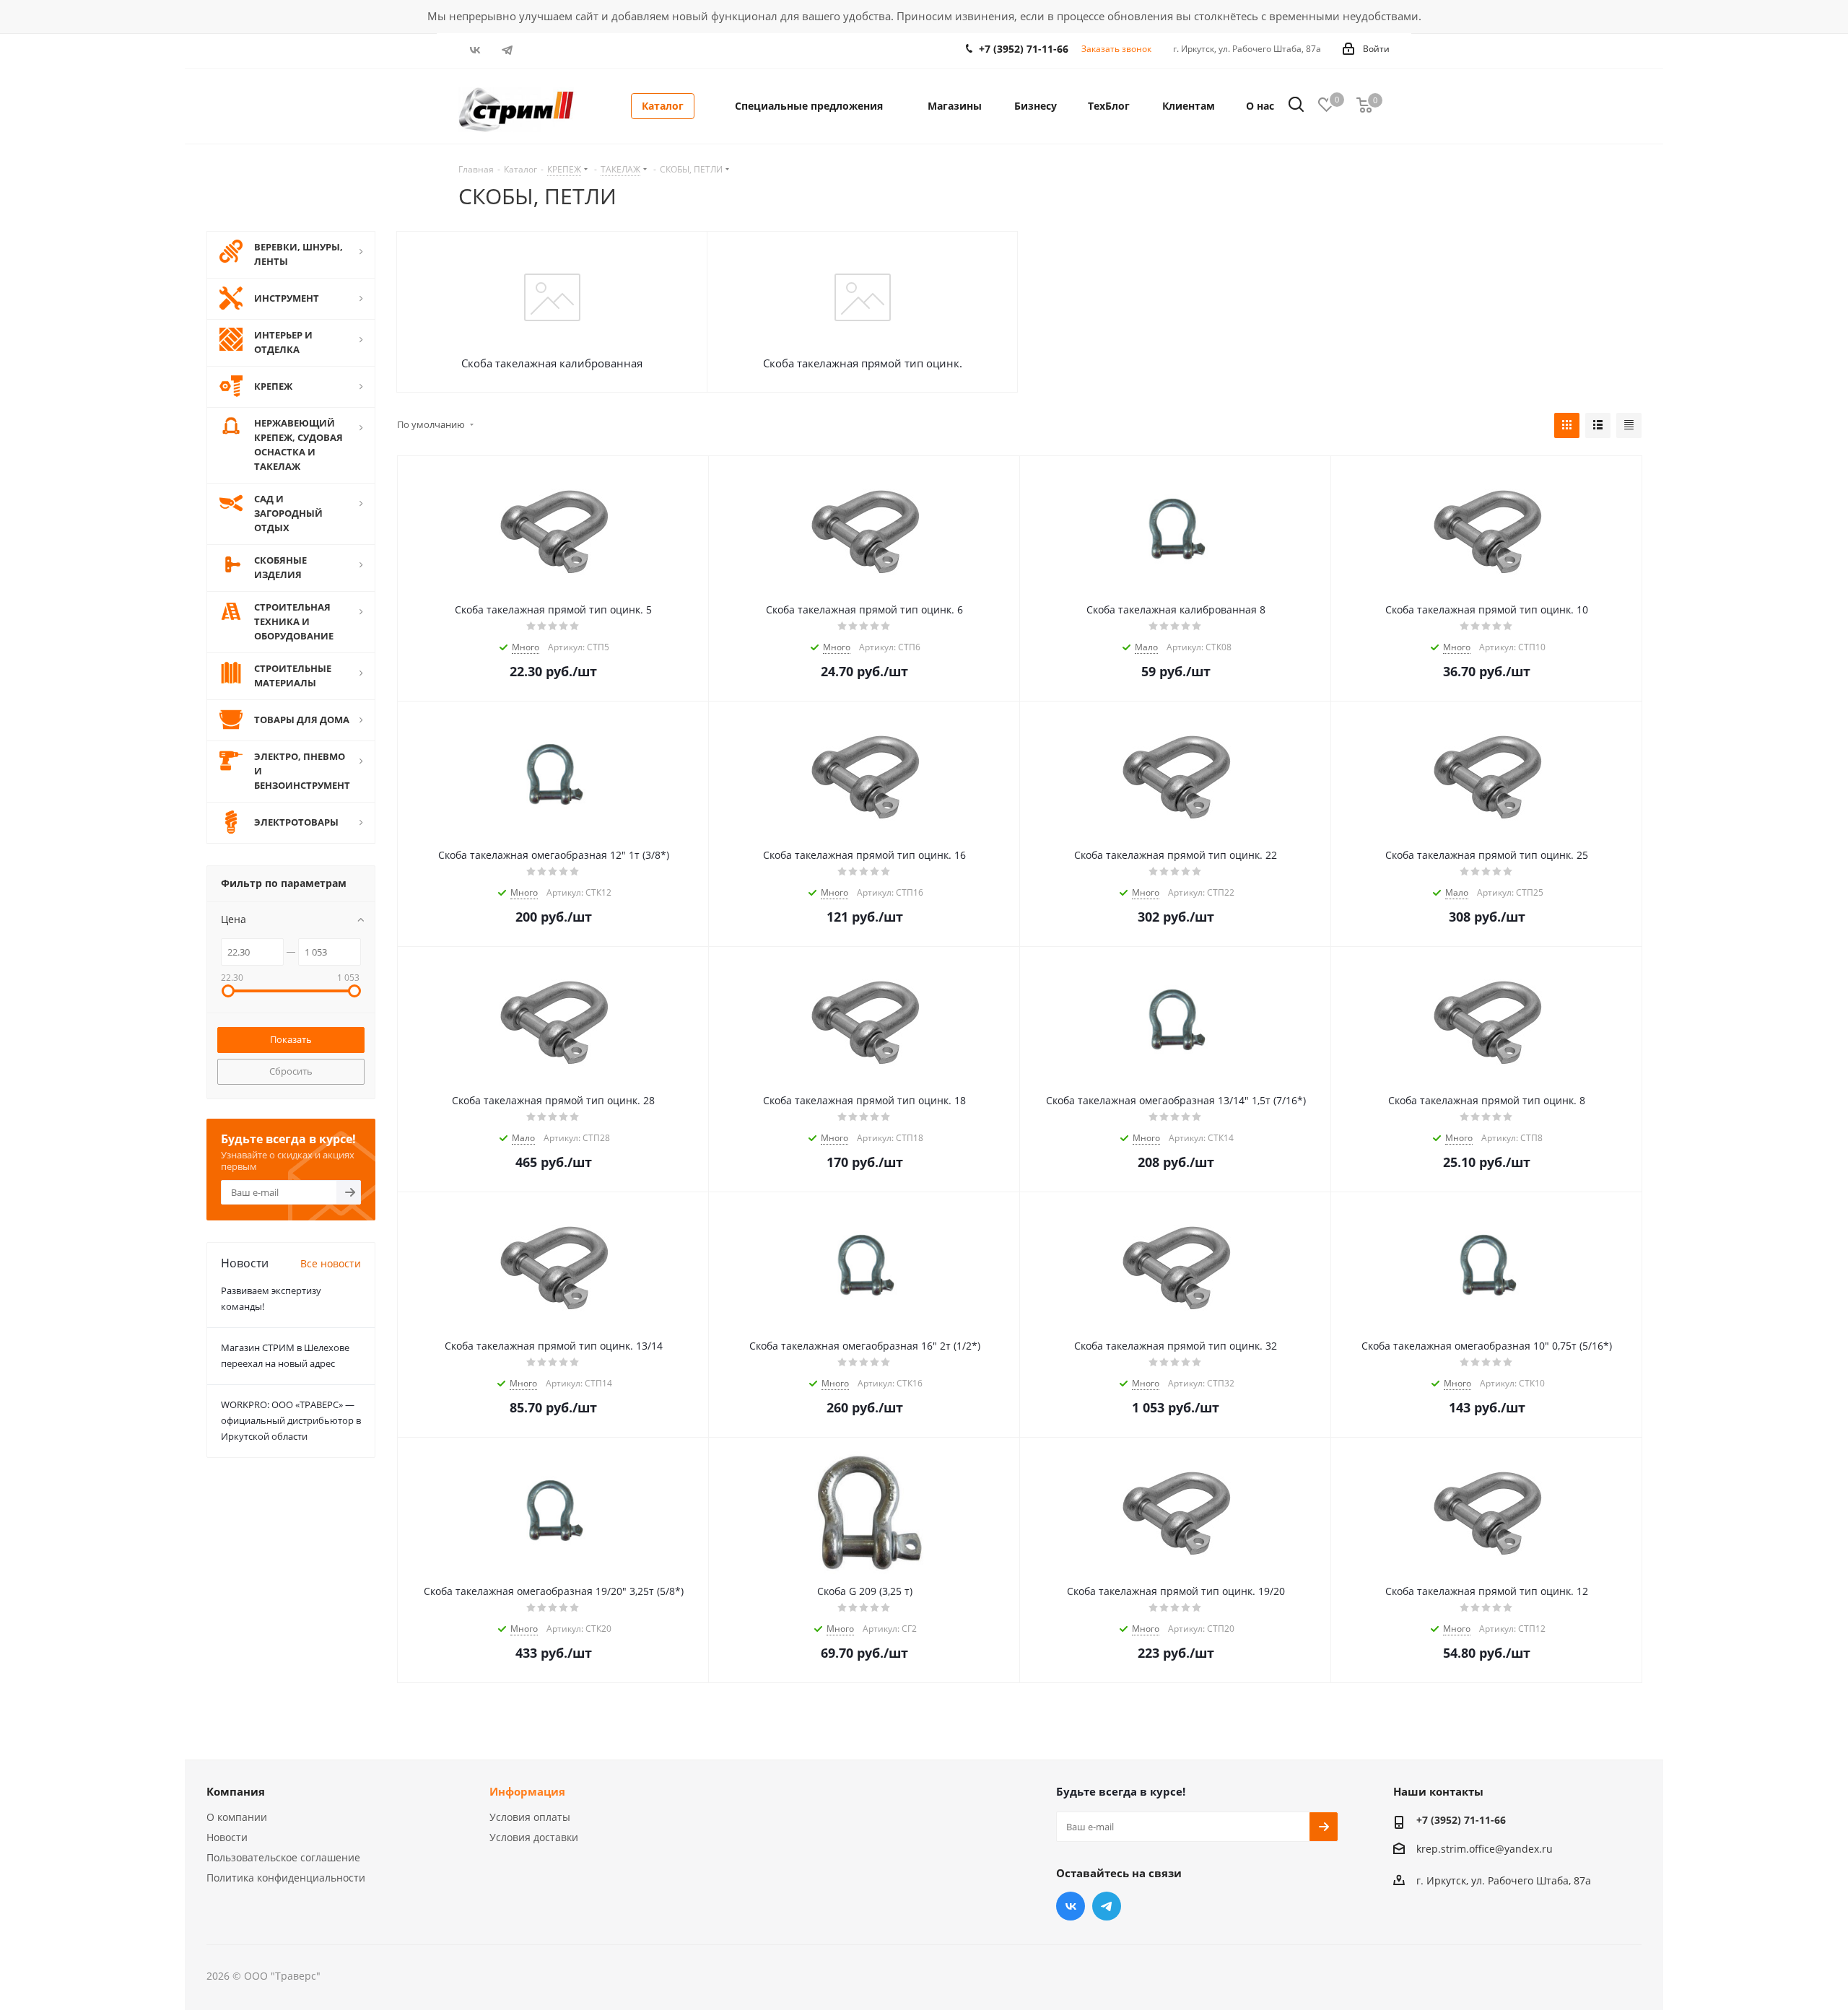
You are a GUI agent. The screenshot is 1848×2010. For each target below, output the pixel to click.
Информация (527, 1791)
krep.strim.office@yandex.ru (1485, 1849)
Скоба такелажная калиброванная (552, 363)
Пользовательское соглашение (283, 1857)
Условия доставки (534, 1837)
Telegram (507, 50)
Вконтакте (475, 50)
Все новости (331, 1263)
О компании (237, 1817)
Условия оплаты (530, 1817)
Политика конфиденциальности (286, 1878)
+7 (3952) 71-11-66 (1024, 49)
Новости (227, 1837)
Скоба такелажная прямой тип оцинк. (863, 363)
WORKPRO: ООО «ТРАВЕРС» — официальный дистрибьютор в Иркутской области (291, 1420)
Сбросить (291, 1071)
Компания (236, 1791)
